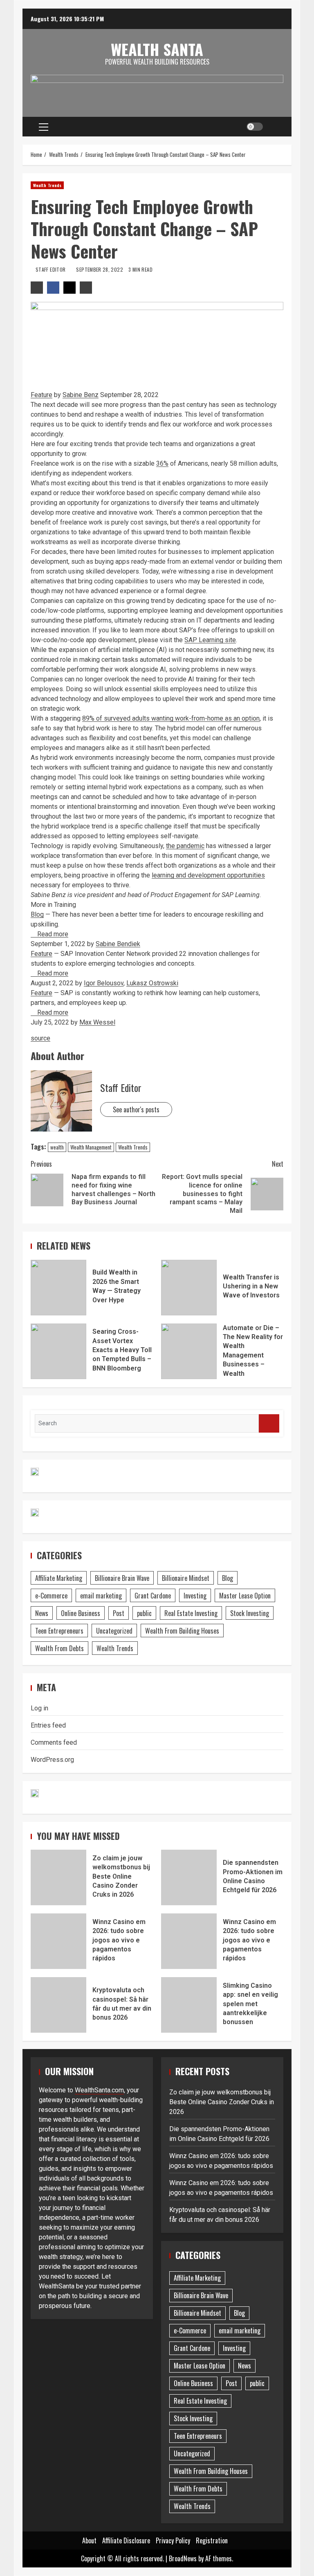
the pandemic (185, 846)
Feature (41, 395)
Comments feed (54, 1742)
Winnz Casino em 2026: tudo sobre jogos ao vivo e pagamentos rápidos (58, 1941)
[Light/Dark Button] (255, 127)
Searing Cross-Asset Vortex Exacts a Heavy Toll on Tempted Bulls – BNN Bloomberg (58, 1351)
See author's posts (136, 1109)
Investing (195, 1596)
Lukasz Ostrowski (152, 983)
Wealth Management (91, 1147)
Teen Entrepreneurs (59, 1631)
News (42, 1613)
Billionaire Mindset (186, 1578)
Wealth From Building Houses (182, 1631)
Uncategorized (114, 1631)
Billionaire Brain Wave (122, 1578)
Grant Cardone (153, 1596)
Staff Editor (51, 269)
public (144, 1613)
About (89, 2540)
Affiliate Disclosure (126, 2540)
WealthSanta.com (99, 2090)
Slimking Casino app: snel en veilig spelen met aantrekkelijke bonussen (189, 2005)
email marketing (101, 1596)
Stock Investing (250, 1613)
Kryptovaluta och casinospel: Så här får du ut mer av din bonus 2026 (58, 2005)
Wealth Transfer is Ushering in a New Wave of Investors (189, 1288)
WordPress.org (52, 1760)
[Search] (274, 127)
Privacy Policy (173, 2540)
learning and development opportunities (208, 875)
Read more (52, 934)
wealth (57, 1147)
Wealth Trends (47, 185)
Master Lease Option (245, 1596)
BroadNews (183, 2558)
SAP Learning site (210, 640)
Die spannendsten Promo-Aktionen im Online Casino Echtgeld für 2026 (189, 1877)
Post (119, 1613)
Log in (39, 1708)
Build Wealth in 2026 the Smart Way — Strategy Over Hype (58, 1288)
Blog (37, 914)
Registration (212, 2540)
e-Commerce (51, 1596)
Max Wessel (97, 1022)
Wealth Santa (157, 49)
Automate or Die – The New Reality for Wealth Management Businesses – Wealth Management (189, 1351)
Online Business (81, 1613)
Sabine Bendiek (118, 944)
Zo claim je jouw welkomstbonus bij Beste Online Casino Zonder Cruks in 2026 (58, 1877)
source (40, 1038)
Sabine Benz (81, 395)
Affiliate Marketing (59, 1578)
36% (162, 463)
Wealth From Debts (59, 1648)
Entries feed (48, 1725)
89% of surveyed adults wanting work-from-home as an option (171, 718)
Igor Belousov (104, 983)
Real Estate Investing (191, 1613)
